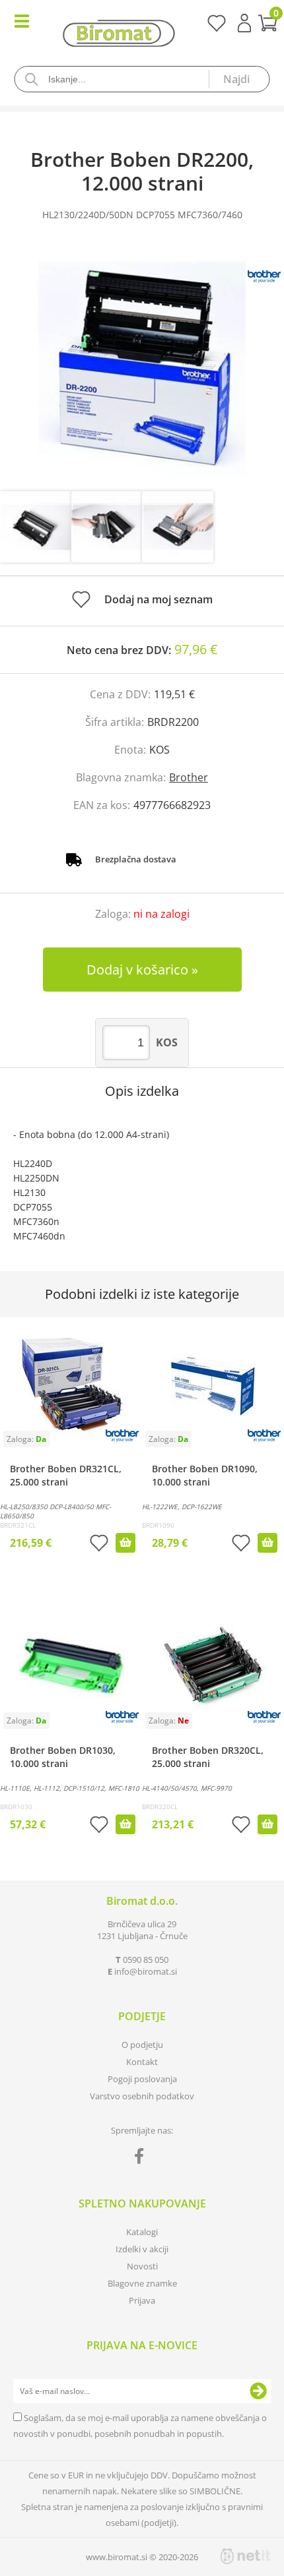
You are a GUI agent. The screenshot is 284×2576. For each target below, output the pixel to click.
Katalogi (142, 2232)
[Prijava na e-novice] (258, 2391)
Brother (189, 777)
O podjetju (142, 2045)
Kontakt (142, 2062)
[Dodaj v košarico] (125, 1543)
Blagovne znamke (142, 2283)
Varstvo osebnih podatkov (142, 2096)
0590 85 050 (146, 1960)
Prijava (244, 23)
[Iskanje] (239, 79)
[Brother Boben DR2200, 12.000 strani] (142, 369)
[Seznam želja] (216, 28)
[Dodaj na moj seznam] (99, 1544)
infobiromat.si (146, 1971)
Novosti (142, 2266)
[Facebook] (142, 2159)
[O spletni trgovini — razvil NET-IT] (246, 2556)
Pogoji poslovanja (142, 2079)
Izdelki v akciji (142, 2249)
